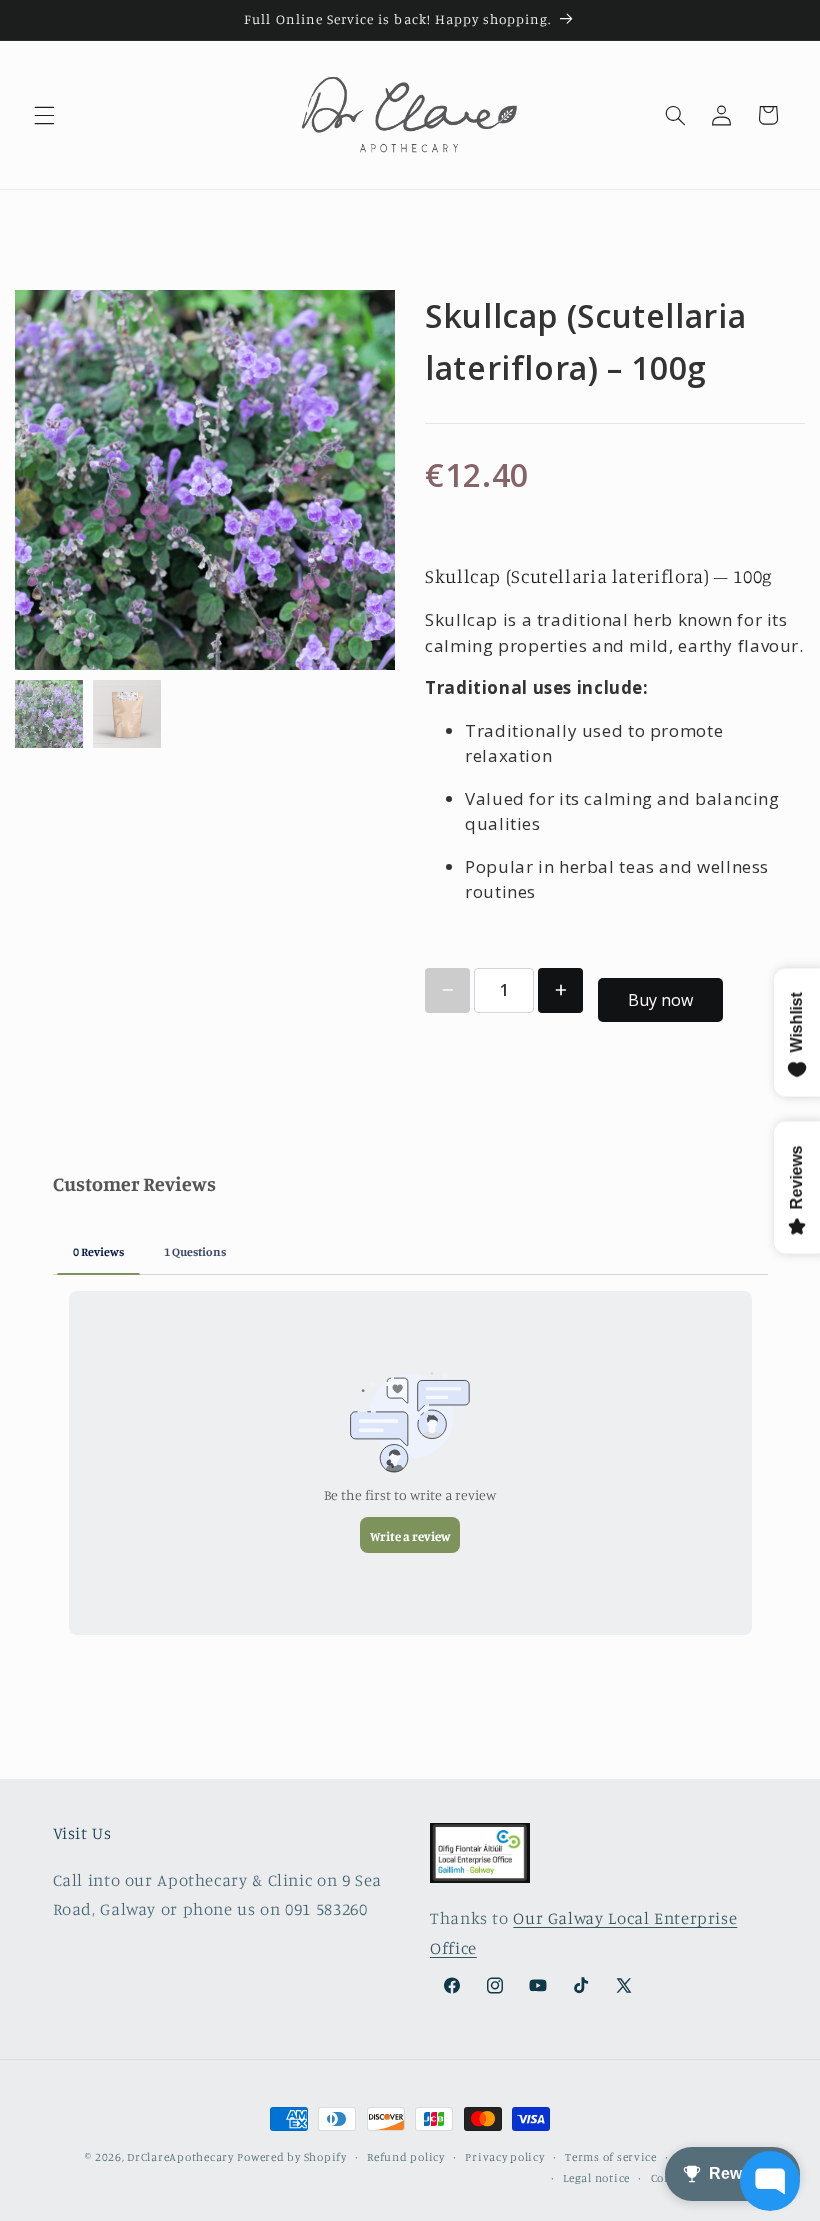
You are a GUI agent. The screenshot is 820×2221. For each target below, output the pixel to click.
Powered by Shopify (291, 2157)
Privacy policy (504, 2157)
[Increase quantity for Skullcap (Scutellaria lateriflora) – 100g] (560, 990)
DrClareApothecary (180, 2157)
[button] (44, 115)
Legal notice (596, 2178)
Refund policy (406, 2157)
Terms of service (611, 2157)
